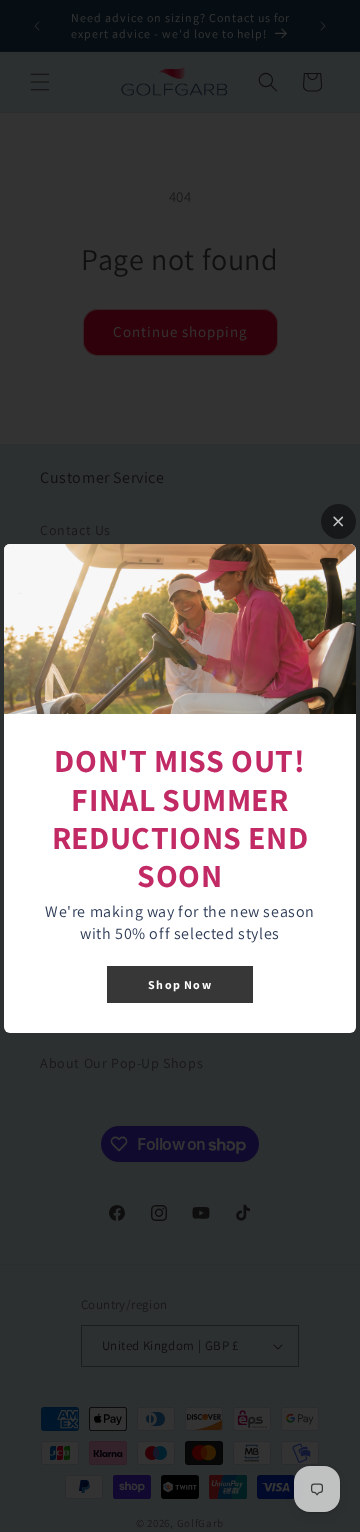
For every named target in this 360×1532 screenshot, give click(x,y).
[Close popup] (338, 521)
